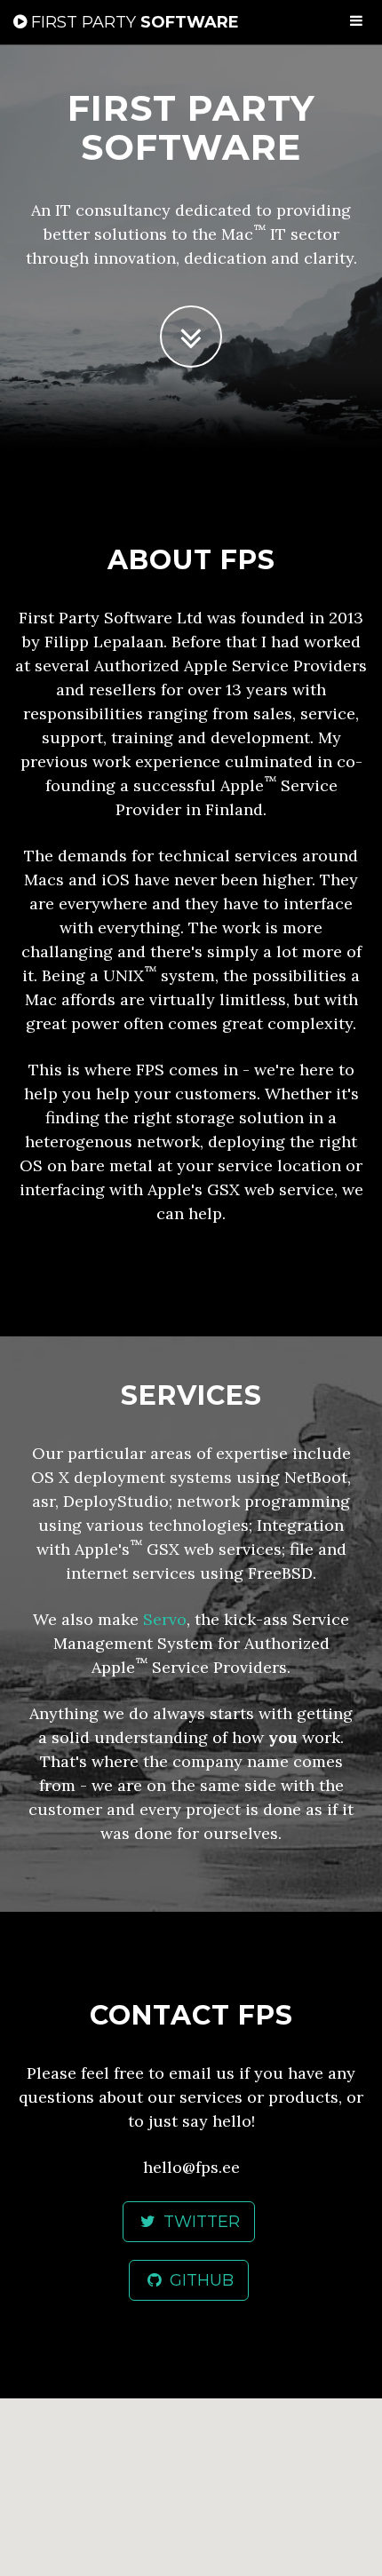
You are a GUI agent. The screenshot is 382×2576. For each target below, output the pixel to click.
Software (135, 22)
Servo (165, 1619)
